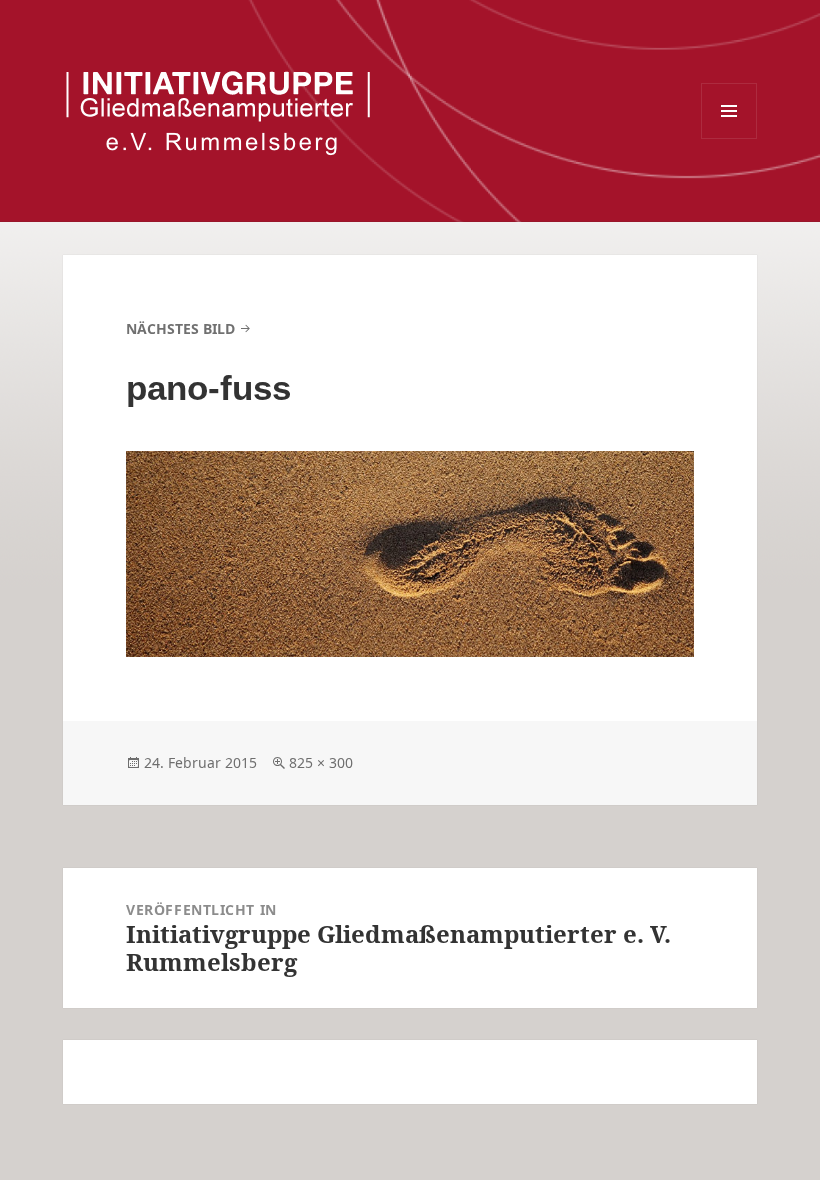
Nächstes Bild (180, 328)
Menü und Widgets (729, 111)
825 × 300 (321, 762)
